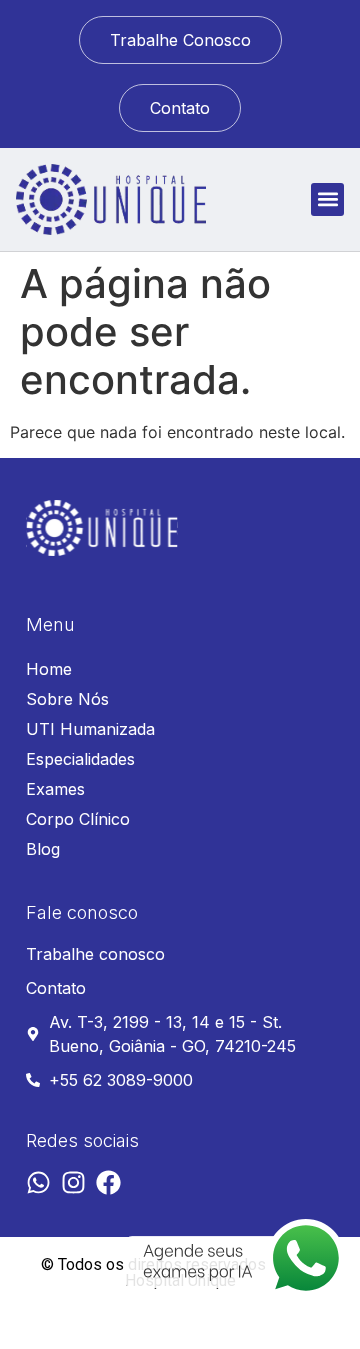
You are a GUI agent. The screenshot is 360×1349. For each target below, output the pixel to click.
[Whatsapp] (38, 1182)
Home (49, 669)
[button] (327, 199)
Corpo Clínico (78, 819)
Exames (55, 789)
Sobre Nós (67, 699)
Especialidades (80, 759)
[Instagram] (73, 1182)
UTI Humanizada (90, 729)
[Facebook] (108, 1182)
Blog (43, 849)
